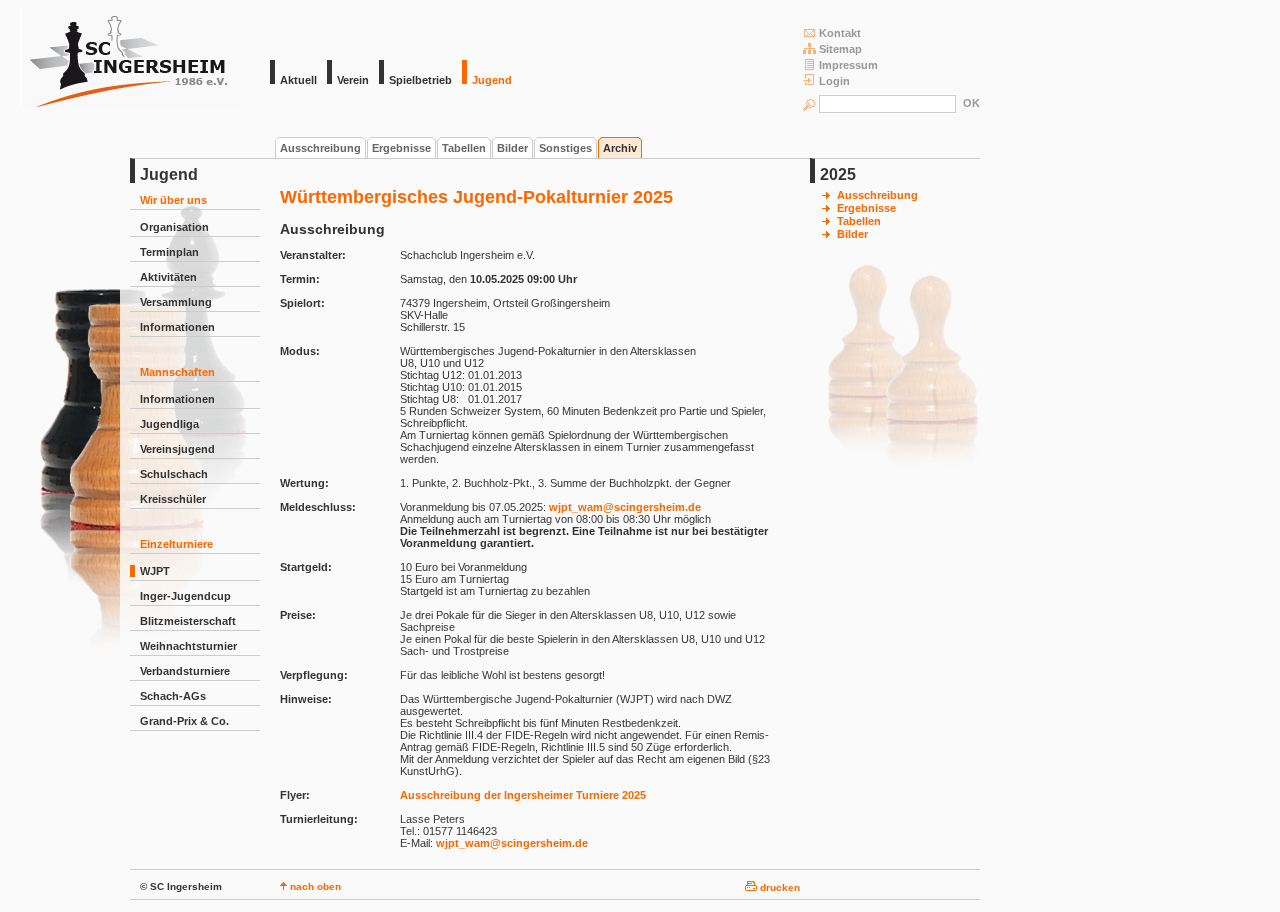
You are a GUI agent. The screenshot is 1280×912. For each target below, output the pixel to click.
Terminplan (169, 252)
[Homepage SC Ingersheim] (130, 104)
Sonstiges (565, 148)
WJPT (155, 571)
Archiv (620, 148)
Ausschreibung (320, 148)
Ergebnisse (401, 148)
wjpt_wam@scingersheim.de (625, 507)
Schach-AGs (173, 696)
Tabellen (464, 148)
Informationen (177, 327)
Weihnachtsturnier (188, 646)
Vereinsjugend (177, 449)
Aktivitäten (168, 277)
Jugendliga (169, 424)
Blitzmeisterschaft (188, 621)
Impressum (848, 65)
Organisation (174, 227)
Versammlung (176, 302)
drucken (778, 887)
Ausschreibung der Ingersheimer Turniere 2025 (523, 795)
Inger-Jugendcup (185, 596)
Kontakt (840, 33)
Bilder (512, 148)
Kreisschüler (173, 499)
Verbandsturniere (185, 671)
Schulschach (174, 474)
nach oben (314, 886)
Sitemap (840, 49)
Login (834, 81)
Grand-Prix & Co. (184, 721)
